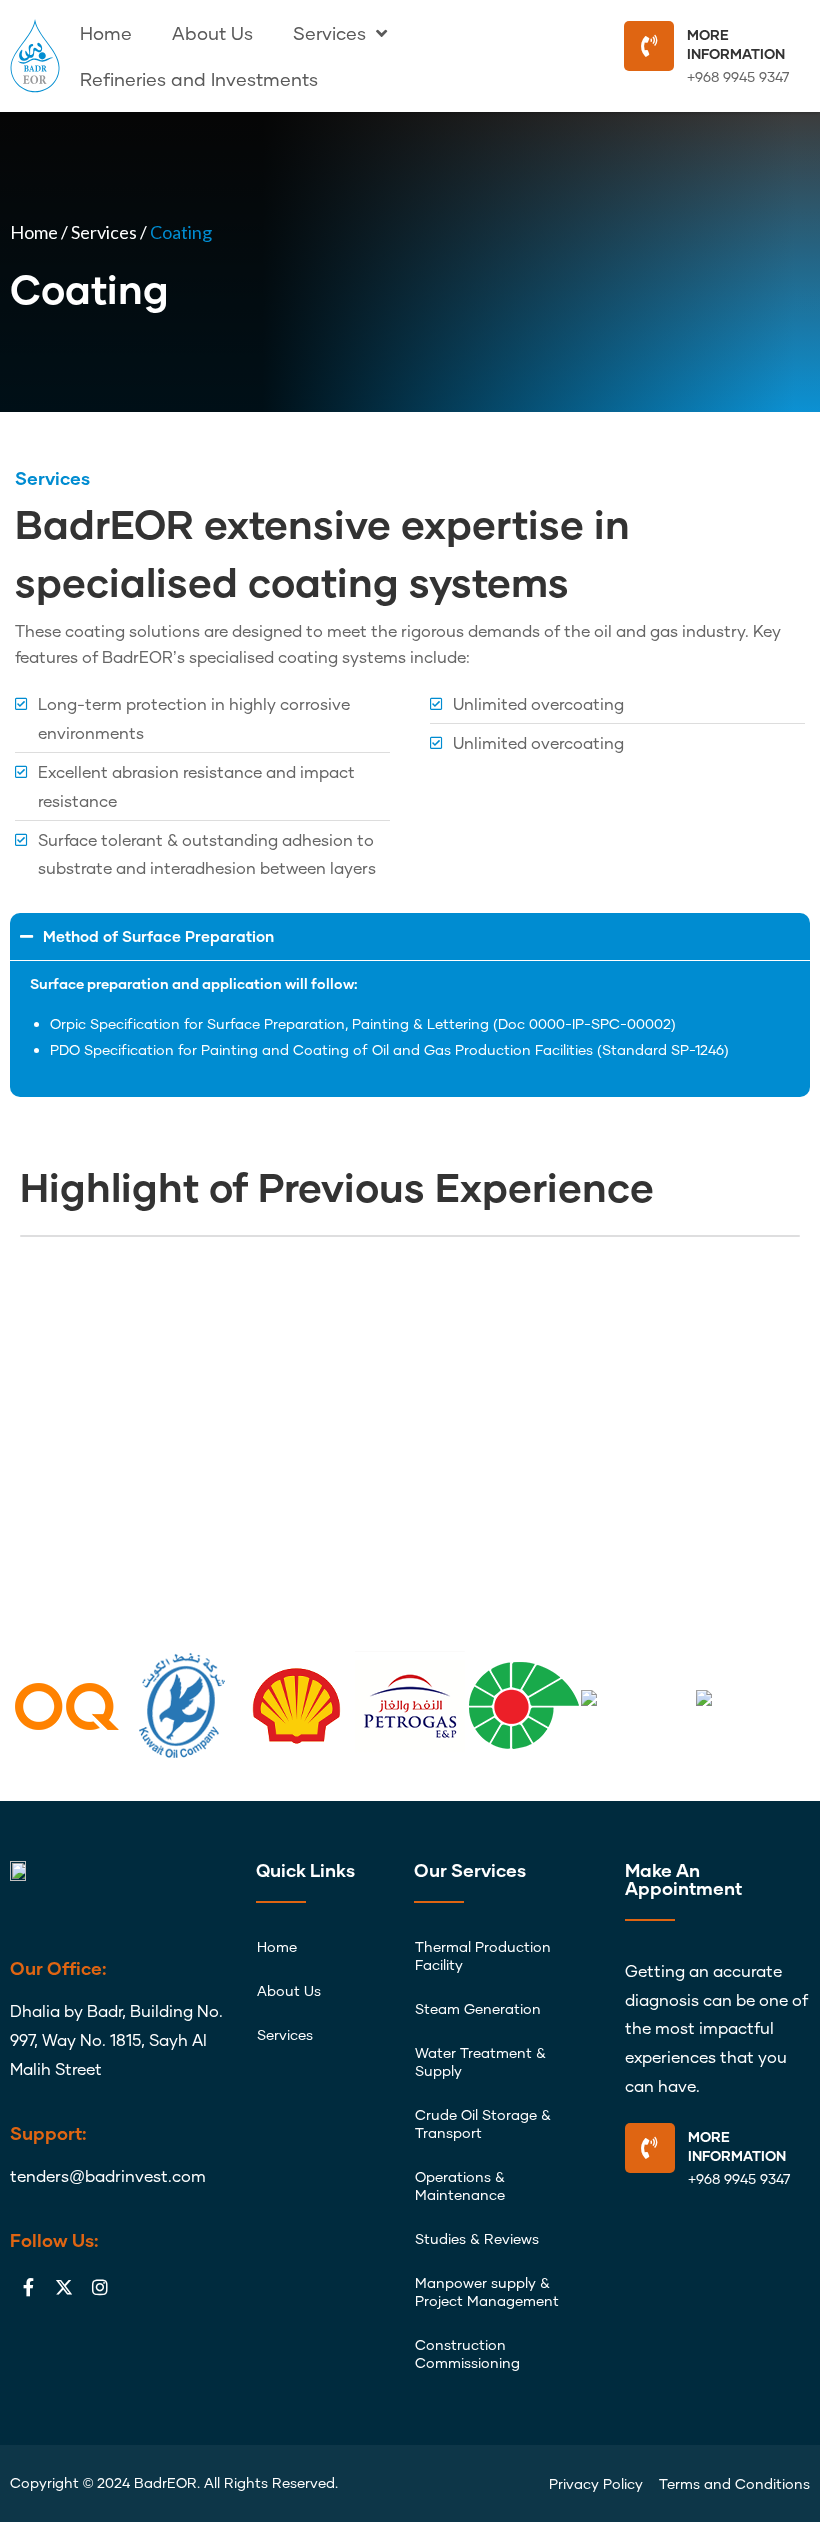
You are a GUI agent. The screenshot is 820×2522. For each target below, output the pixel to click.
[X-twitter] (64, 2287)
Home (106, 33)
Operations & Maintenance (460, 2185)
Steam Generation (478, 2008)
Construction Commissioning (467, 2353)
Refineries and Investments (199, 79)
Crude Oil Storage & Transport (483, 2123)
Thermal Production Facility (483, 1955)
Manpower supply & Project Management (487, 2291)
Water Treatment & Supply (480, 2061)
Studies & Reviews (477, 2238)
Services (329, 33)
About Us (212, 33)
